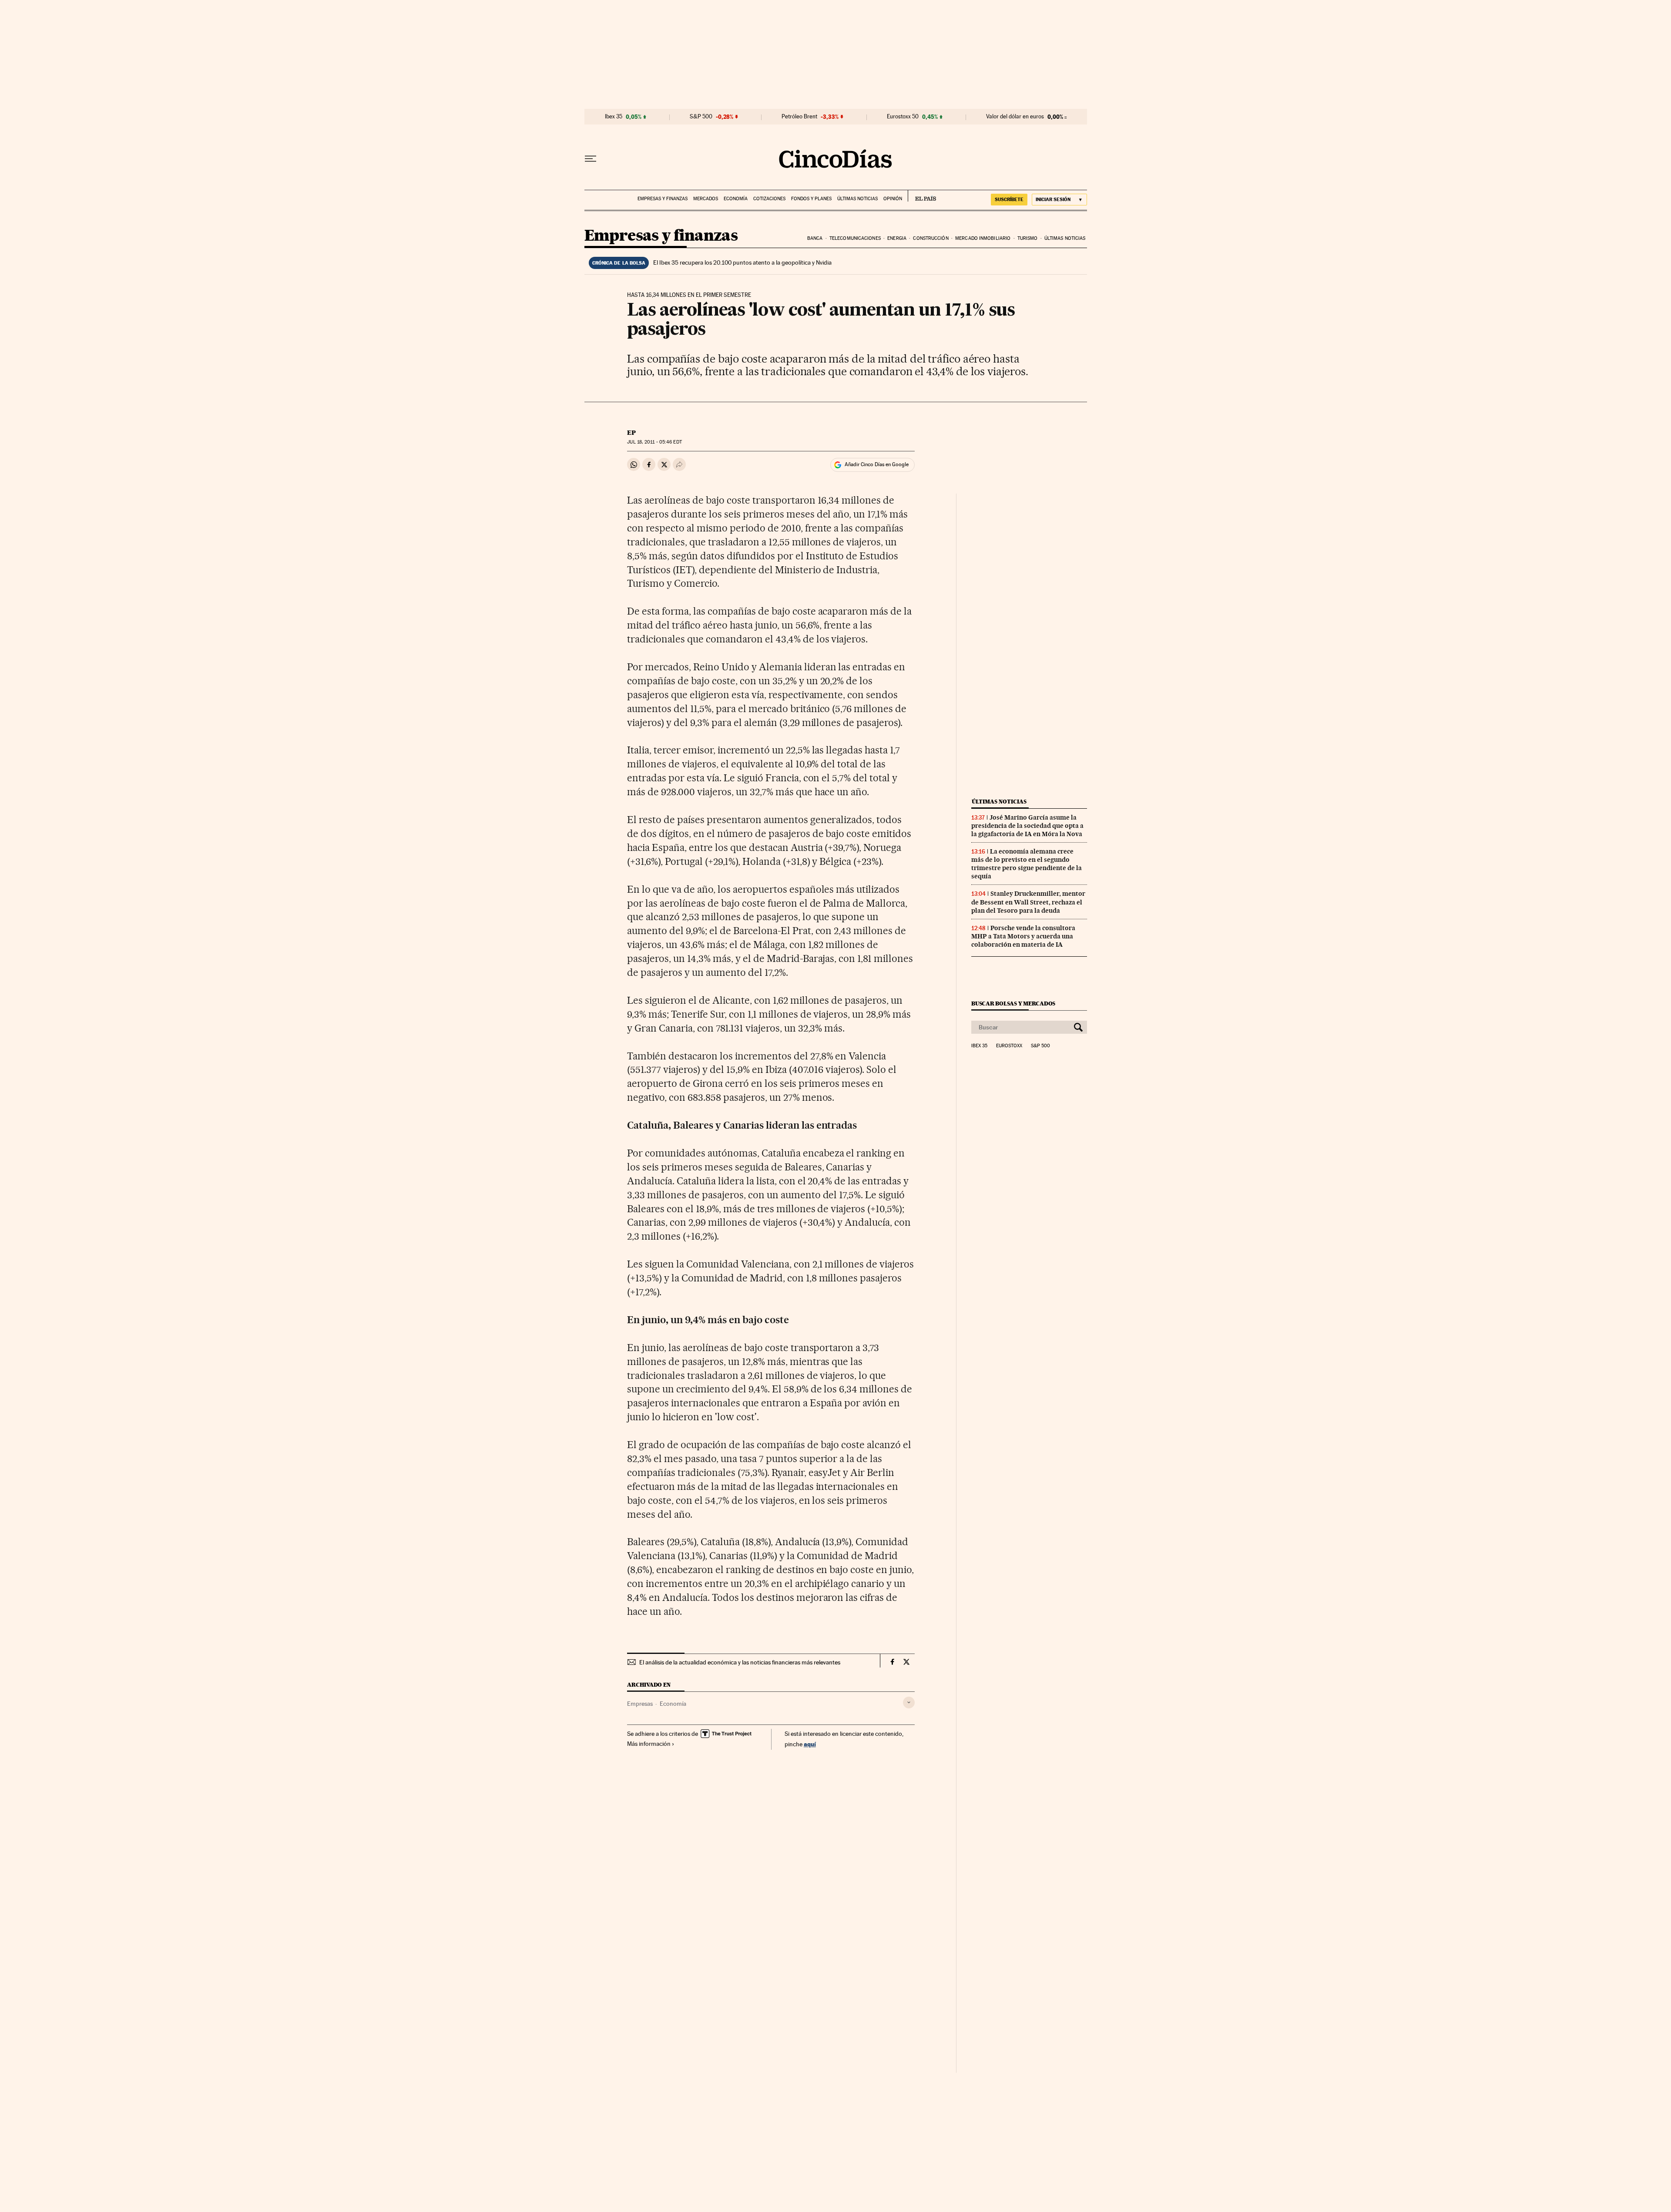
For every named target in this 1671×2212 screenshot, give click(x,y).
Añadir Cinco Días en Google (877, 464)
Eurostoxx (1009, 1046)
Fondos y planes (811, 199)
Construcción (931, 238)
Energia (897, 238)
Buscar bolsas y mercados (1013, 1003)
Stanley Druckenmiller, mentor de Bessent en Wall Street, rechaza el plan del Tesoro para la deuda (1028, 902)
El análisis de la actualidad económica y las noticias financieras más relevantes (740, 1662)
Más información (649, 1744)
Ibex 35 (614, 117)
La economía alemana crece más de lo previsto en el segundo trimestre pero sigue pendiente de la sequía (1027, 864)
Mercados (706, 199)
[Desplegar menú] (591, 159)
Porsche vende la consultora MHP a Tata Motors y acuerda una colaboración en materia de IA (1023, 936)
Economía (736, 199)
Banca (815, 238)
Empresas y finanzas (663, 199)
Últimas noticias (857, 199)
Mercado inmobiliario (983, 238)
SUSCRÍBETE (1009, 199)
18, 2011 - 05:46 (654, 442)
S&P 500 (701, 117)
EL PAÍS (922, 196)
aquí (810, 1744)
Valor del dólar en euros (1015, 117)
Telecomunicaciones (855, 238)
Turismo (1028, 238)
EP (631, 433)
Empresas (640, 1704)
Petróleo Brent (799, 117)
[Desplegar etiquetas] (909, 1703)
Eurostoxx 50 (903, 117)
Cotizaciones (769, 199)
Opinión (893, 199)
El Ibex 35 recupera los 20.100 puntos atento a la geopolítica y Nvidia (742, 262)
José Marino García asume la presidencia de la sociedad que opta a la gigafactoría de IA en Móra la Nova (1027, 826)
